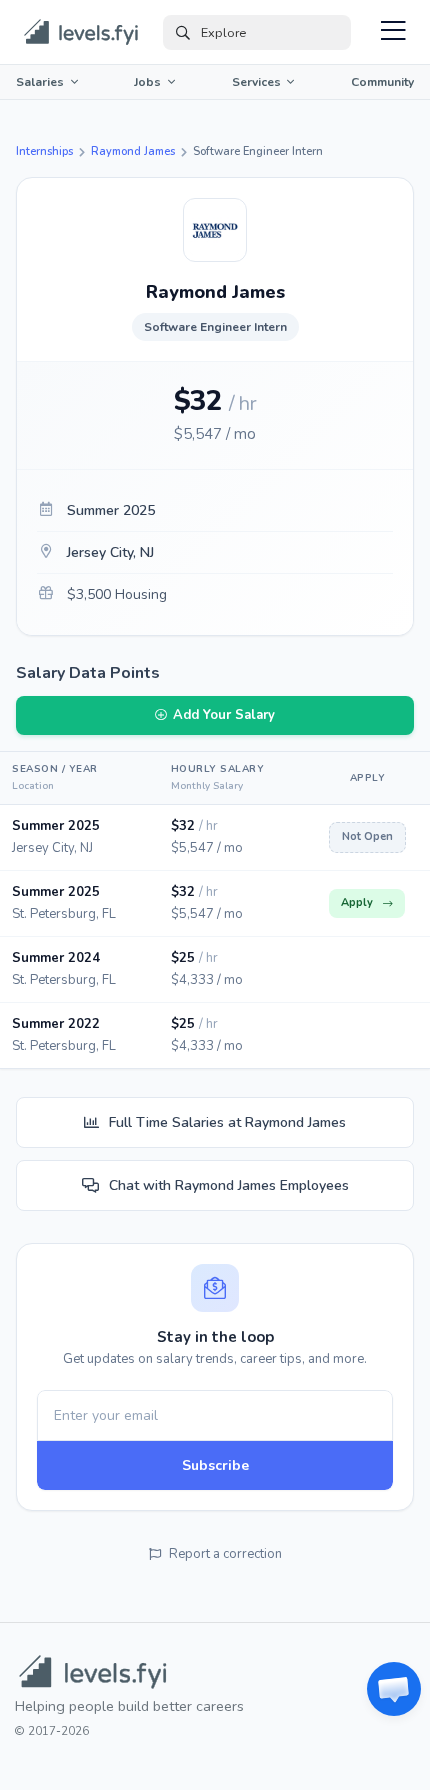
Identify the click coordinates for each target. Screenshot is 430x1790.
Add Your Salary (224, 715)
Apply (357, 902)
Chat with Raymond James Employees (229, 1185)
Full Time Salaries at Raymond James (227, 1122)
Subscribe (215, 1465)
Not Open (367, 836)
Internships (44, 151)
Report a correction (225, 1554)
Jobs (147, 82)
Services (256, 82)
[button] (394, 1689)
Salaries (40, 82)
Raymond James (133, 151)
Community (382, 82)
